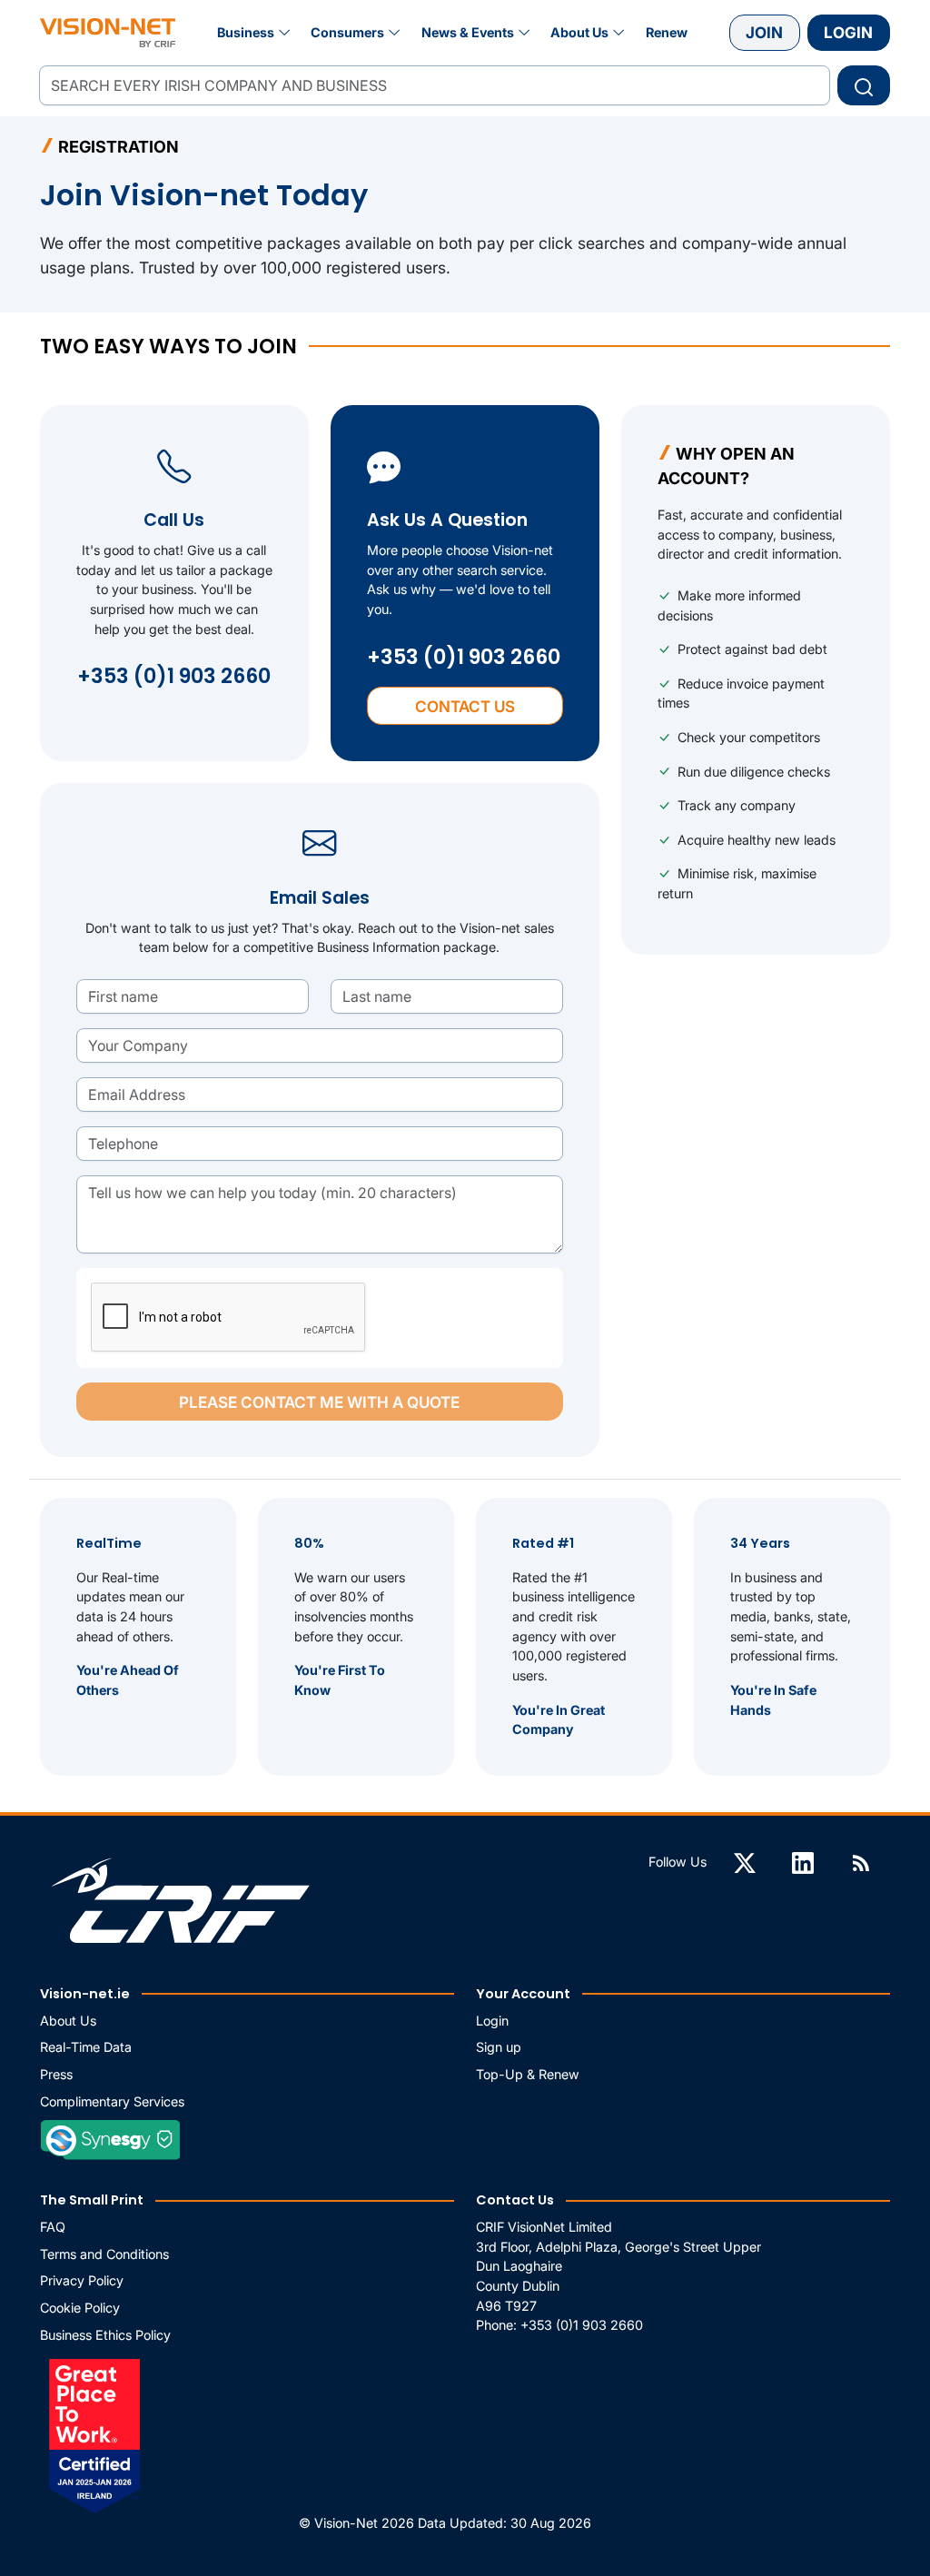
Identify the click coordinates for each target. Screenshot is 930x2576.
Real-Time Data (86, 2047)
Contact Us (465, 706)
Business (246, 32)
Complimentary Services (112, 2101)
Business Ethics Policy (105, 2335)
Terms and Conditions (104, 2254)
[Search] (864, 85)
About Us (579, 32)
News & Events (468, 32)
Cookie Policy (80, 2308)
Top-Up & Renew (528, 2074)
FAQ (53, 2227)
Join (764, 32)
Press (56, 2074)
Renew (667, 32)
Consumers (347, 32)
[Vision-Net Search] (108, 33)
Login (848, 32)
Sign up (499, 2047)
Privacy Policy (82, 2280)
